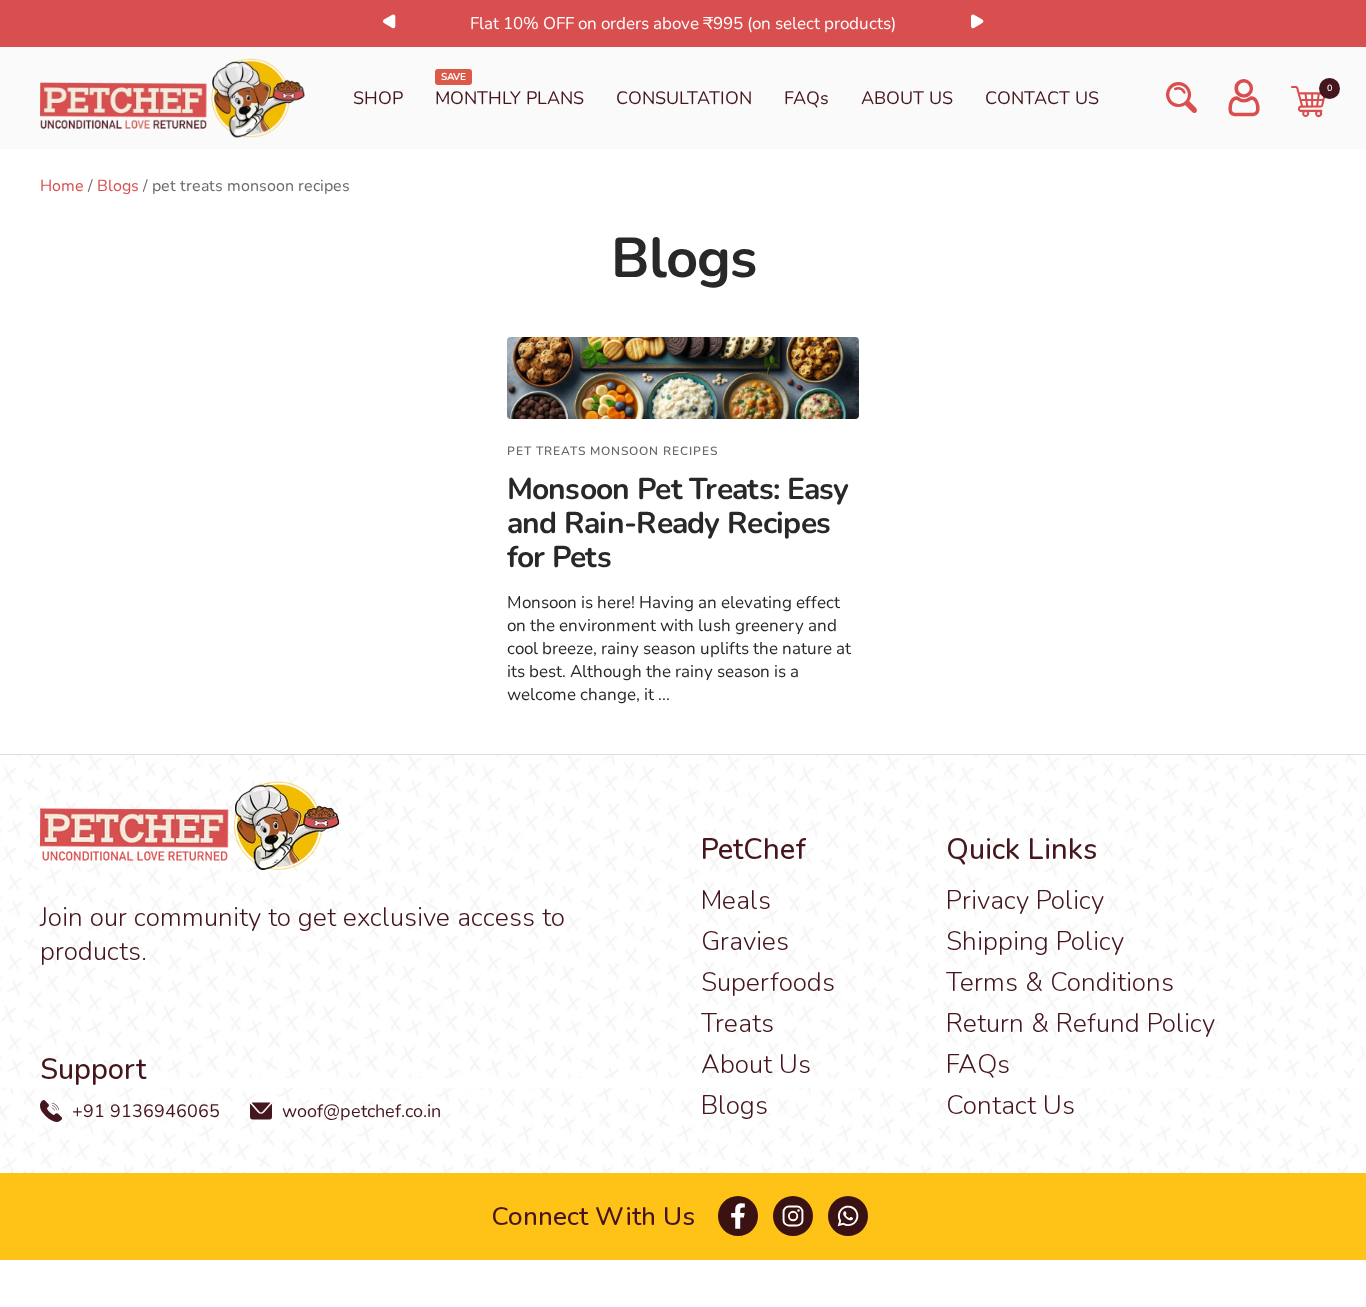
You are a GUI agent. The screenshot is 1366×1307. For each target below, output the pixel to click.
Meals (736, 900)
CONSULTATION (684, 98)
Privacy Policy (1025, 900)
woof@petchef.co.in (361, 1111)
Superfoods (768, 982)
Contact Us (1010, 1105)
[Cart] (1308, 101)
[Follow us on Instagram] (792, 1216)
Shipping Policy (1035, 941)
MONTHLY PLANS (509, 98)
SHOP (378, 98)
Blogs (118, 186)
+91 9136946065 (146, 1111)
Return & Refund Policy (1080, 1023)
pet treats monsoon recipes (612, 451)
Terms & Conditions (1060, 982)
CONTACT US (1042, 98)
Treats (737, 1023)
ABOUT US (907, 98)
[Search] (1181, 97)
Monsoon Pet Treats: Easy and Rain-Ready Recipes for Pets (678, 523)
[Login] (1244, 98)
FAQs (806, 98)
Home (62, 186)
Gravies (745, 941)
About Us (756, 1064)
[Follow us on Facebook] (737, 1216)
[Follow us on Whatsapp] (847, 1216)
